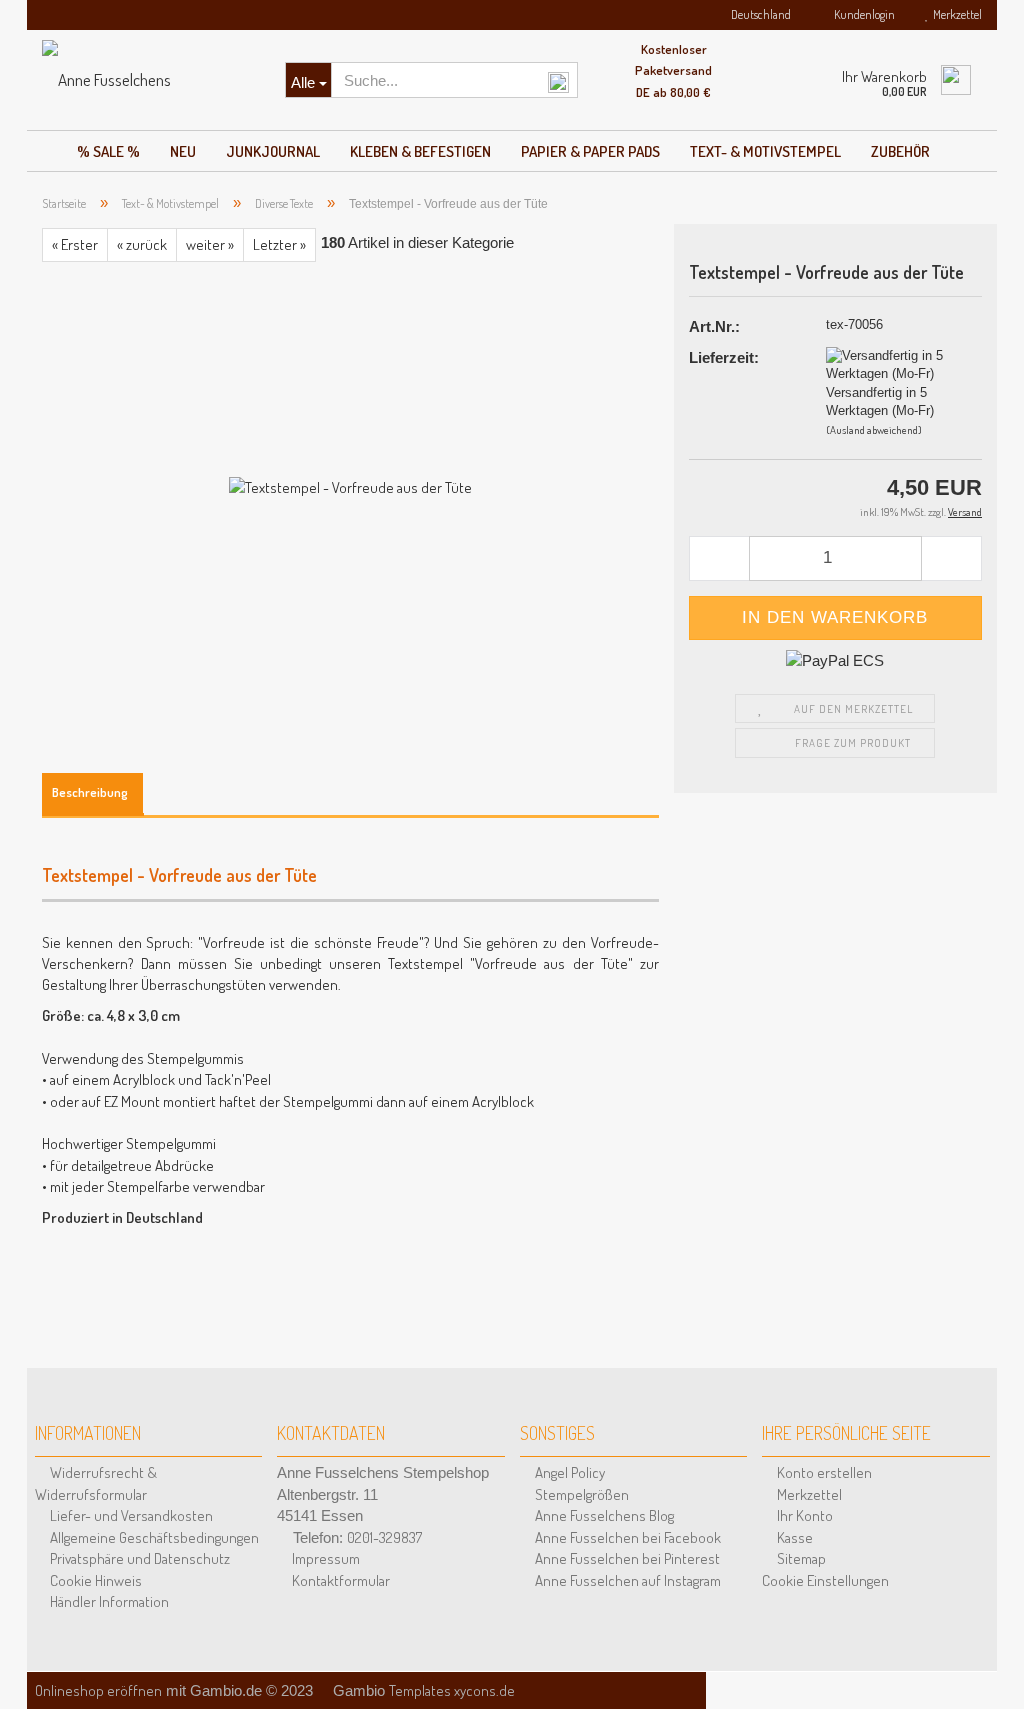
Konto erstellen (823, 1472)
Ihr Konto (803, 1515)
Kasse (793, 1537)
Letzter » (279, 244)
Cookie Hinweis (94, 1580)
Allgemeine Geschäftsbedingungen (153, 1537)
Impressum (324, 1558)
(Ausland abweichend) (874, 430)
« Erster (75, 244)
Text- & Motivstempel (765, 151)
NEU (183, 151)
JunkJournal (273, 151)
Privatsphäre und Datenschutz (138, 1558)
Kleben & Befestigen (420, 151)
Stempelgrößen (580, 1494)
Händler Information (108, 1601)
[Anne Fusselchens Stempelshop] (148, 80)
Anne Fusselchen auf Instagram (626, 1580)
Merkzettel (955, 14)
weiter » (210, 244)
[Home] (45, 146)
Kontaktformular (339, 1580)
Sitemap (800, 1558)
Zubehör (900, 151)
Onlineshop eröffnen (98, 1690)
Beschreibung (90, 792)
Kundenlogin (862, 14)
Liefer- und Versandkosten (130, 1515)
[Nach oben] (984, 1669)
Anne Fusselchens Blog (603, 1515)
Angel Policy (568, 1472)
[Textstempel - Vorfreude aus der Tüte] (350, 485)
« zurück (142, 244)
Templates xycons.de (452, 1690)
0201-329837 (384, 1537)
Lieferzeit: (724, 357)
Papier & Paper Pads (590, 151)
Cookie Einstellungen (825, 1580)
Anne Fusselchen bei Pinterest (626, 1558)
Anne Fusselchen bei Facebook (626, 1537)
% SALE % (108, 151)
